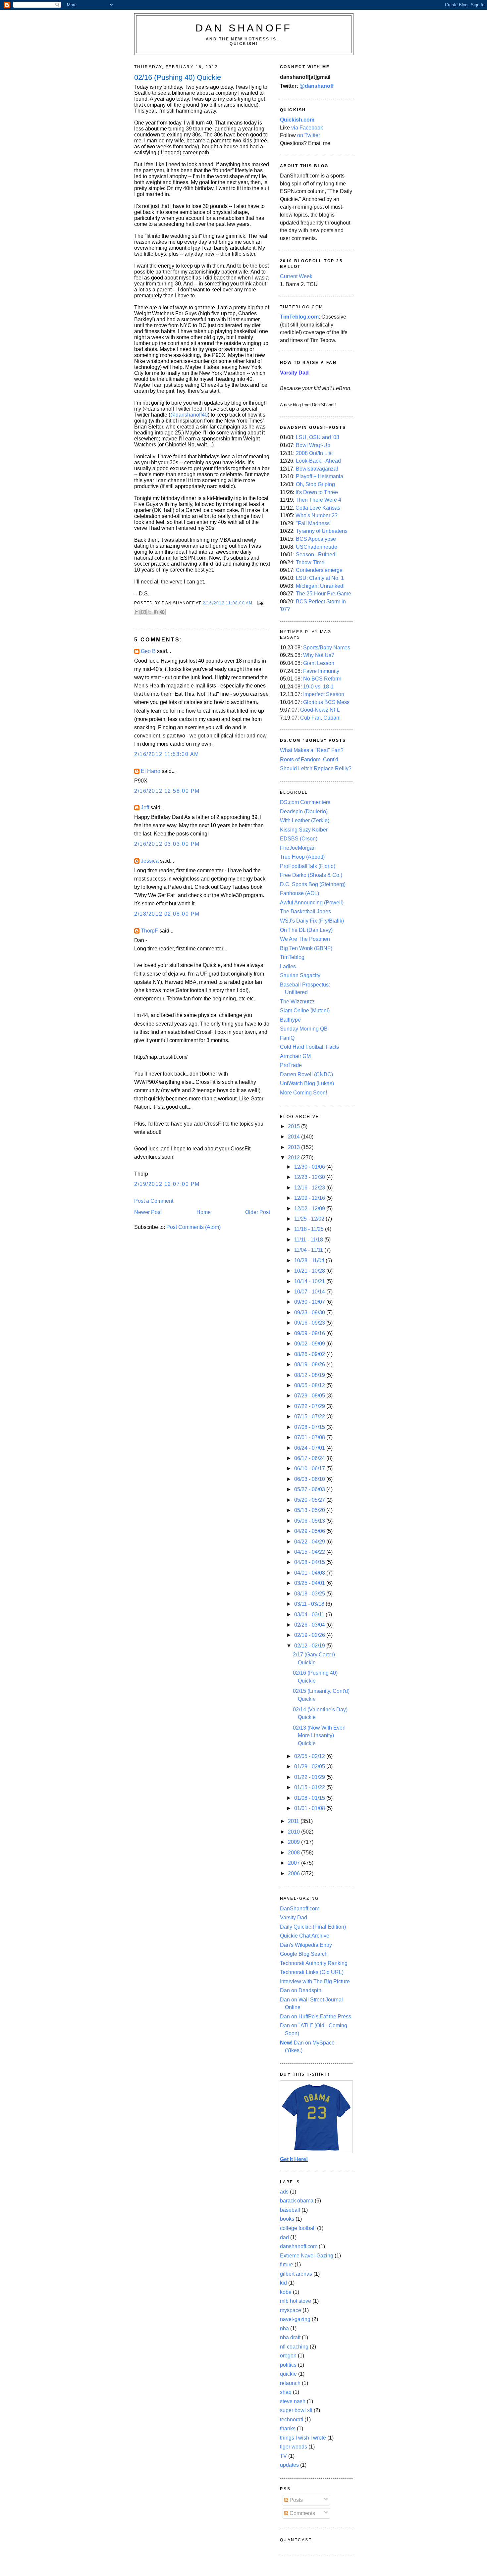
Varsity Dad (294, 1918)
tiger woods (294, 2447)
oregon (288, 2356)
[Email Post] (259, 603)
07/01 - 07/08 (310, 1437)
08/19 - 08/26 (310, 1364)
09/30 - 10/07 (310, 1302)
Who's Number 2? (317, 515)
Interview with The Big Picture (315, 1981)
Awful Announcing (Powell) (312, 903)
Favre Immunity (321, 671)
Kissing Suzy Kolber (304, 830)
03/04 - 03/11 (310, 1615)
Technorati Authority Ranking (314, 1963)
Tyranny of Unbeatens (322, 531)
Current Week (296, 276)
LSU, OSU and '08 (318, 437)
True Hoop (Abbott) (302, 857)
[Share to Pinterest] (162, 612)
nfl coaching (294, 2347)
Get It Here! (294, 2159)
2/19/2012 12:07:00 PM (167, 1184)
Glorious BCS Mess (326, 702)
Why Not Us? (319, 655)
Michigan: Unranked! (320, 586)
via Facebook (307, 128)
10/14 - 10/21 (310, 1281)
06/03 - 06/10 (310, 1479)
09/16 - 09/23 (310, 1323)
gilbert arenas (296, 2274)
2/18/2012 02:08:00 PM (167, 914)
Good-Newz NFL (320, 710)
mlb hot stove (296, 2301)
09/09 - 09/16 (310, 1333)
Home (204, 1212)
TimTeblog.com (299, 317)
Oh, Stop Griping (315, 484)
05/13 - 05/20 (310, 1510)
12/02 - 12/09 (310, 1209)
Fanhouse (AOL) (299, 893)
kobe (286, 2292)
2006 (295, 1873)
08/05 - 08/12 (310, 1385)
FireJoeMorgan (298, 848)
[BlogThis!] (143, 612)
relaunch (290, 2383)
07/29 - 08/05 (310, 1396)
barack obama (297, 2201)
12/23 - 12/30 (310, 1177)
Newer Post (148, 1212)
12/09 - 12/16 (310, 1198)
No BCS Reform (322, 679)
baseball (290, 2210)
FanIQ (287, 1038)
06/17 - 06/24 (310, 1458)
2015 (295, 1126)
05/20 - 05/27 (310, 1500)
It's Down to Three (317, 492)
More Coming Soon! (303, 1093)
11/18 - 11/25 (310, 1229)
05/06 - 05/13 (310, 1521)
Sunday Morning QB (304, 1029)
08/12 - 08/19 (310, 1375)
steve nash (293, 2401)
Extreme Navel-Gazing (307, 2256)
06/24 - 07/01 (310, 1448)
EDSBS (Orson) (299, 839)
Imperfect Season (324, 694)
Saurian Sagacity (300, 975)
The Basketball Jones (305, 911)
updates (289, 2465)
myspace (291, 2310)
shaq (286, 2392)
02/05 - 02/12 (310, 1756)
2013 (295, 1147)
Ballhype (290, 1020)
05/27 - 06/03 (310, 1489)
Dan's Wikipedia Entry (306, 1945)
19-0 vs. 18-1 (318, 687)
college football (298, 2228)
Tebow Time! (311, 562)
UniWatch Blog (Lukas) (307, 1083)
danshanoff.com (299, 2246)
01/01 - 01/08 (310, 1808)
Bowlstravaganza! (317, 469)
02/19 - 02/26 (310, 1635)
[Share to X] (150, 612)
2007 (295, 1863)
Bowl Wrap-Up (313, 445)
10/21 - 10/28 (310, 1271)
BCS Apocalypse (316, 539)
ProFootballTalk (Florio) (308, 866)
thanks (288, 2428)
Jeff (145, 808)
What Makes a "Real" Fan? (312, 750)
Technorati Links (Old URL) (312, 1972)
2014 (295, 1137)
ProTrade (291, 1065)
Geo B (148, 651)
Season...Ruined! (316, 555)
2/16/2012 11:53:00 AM (167, 754)
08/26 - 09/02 (310, 1354)
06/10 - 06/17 (310, 1468)
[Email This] (137, 612)
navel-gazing (295, 2319)
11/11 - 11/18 (309, 1240)
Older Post (258, 1212)
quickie (288, 2374)
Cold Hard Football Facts (309, 1047)
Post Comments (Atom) (193, 1227)
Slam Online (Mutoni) (305, 1010)
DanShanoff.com (300, 1909)
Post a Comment (154, 1201)
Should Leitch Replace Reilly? (316, 768)
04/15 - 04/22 (310, 1552)
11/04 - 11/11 (309, 1250)
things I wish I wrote (303, 2438)
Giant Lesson (319, 663)
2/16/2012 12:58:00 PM (167, 791)
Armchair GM (295, 1056)
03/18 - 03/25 (310, 1594)
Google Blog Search (304, 1954)
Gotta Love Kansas (318, 508)
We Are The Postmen (305, 939)
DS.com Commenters (305, 802)
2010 (295, 1832)
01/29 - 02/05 (310, 1767)
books (287, 2219)
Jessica (150, 861)
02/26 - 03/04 (310, 1625)
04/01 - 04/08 (310, 1573)
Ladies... (290, 966)
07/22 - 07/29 (310, 1406)
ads (284, 2192)
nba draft (290, 2337)
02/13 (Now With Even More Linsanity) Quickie (319, 1736)
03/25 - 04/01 (310, 1583)
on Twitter (309, 135)
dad (284, 2237)
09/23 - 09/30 (310, 1313)
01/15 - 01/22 (310, 1787)
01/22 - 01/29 (310, 1777)
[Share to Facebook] (156, 612)
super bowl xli (296, 2410)
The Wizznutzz (297, 1002)
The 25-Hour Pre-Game (324, 594)
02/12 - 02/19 (310, 1646)
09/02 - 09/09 (310, 1344)
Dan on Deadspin (301, 1990)
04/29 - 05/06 (310, 1531)
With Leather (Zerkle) (305, 820)
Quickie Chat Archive (305, 1936)
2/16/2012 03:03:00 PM (167, 844)
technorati (292, 2420)
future (287, 2265)
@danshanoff (317, 86)
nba (284, 2328)
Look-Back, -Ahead (318, 461)
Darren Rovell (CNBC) (306, 1074)
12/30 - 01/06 (310, 1167)
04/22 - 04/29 (310, 1542)
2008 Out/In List (314, 453)
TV (283, 2456)
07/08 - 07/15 (310, 1427)
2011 (294, 1821)
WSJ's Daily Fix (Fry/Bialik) (312, 921)
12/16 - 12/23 (310, 1188)
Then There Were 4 (318, 500)
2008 (295, 1853)
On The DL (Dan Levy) (306, 930)
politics (288, 2365)
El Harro (151, 771)
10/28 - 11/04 (310, 1261)
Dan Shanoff (244, 28)
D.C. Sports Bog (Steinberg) (313, 884)
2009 (295, 1842)
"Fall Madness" (314, 523)
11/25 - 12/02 (310, 1219)
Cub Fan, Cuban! (320, 718)
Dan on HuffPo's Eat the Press (316, 2017)
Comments (302, 2513)
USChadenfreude (317, 547)
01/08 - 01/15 (310, 1798)
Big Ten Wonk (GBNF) (306, 948)
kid (283, 2283)
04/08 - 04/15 (310, 1562)
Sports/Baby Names (327, 648)
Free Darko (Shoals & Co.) (311, 875)
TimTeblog (292, 957)
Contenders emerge (319, 570)
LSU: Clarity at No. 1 (320, 578)
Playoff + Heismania (320, 476)
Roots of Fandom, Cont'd (309, 759)
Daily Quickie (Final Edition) (313, 1927)
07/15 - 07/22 (310, 1416)
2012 (295, 1158)
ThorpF (149, 931)
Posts (296, 2500)
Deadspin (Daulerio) (304, 811)
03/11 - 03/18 (310, 1604)
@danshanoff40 (189, 415)
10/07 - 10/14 (310, 1292)
